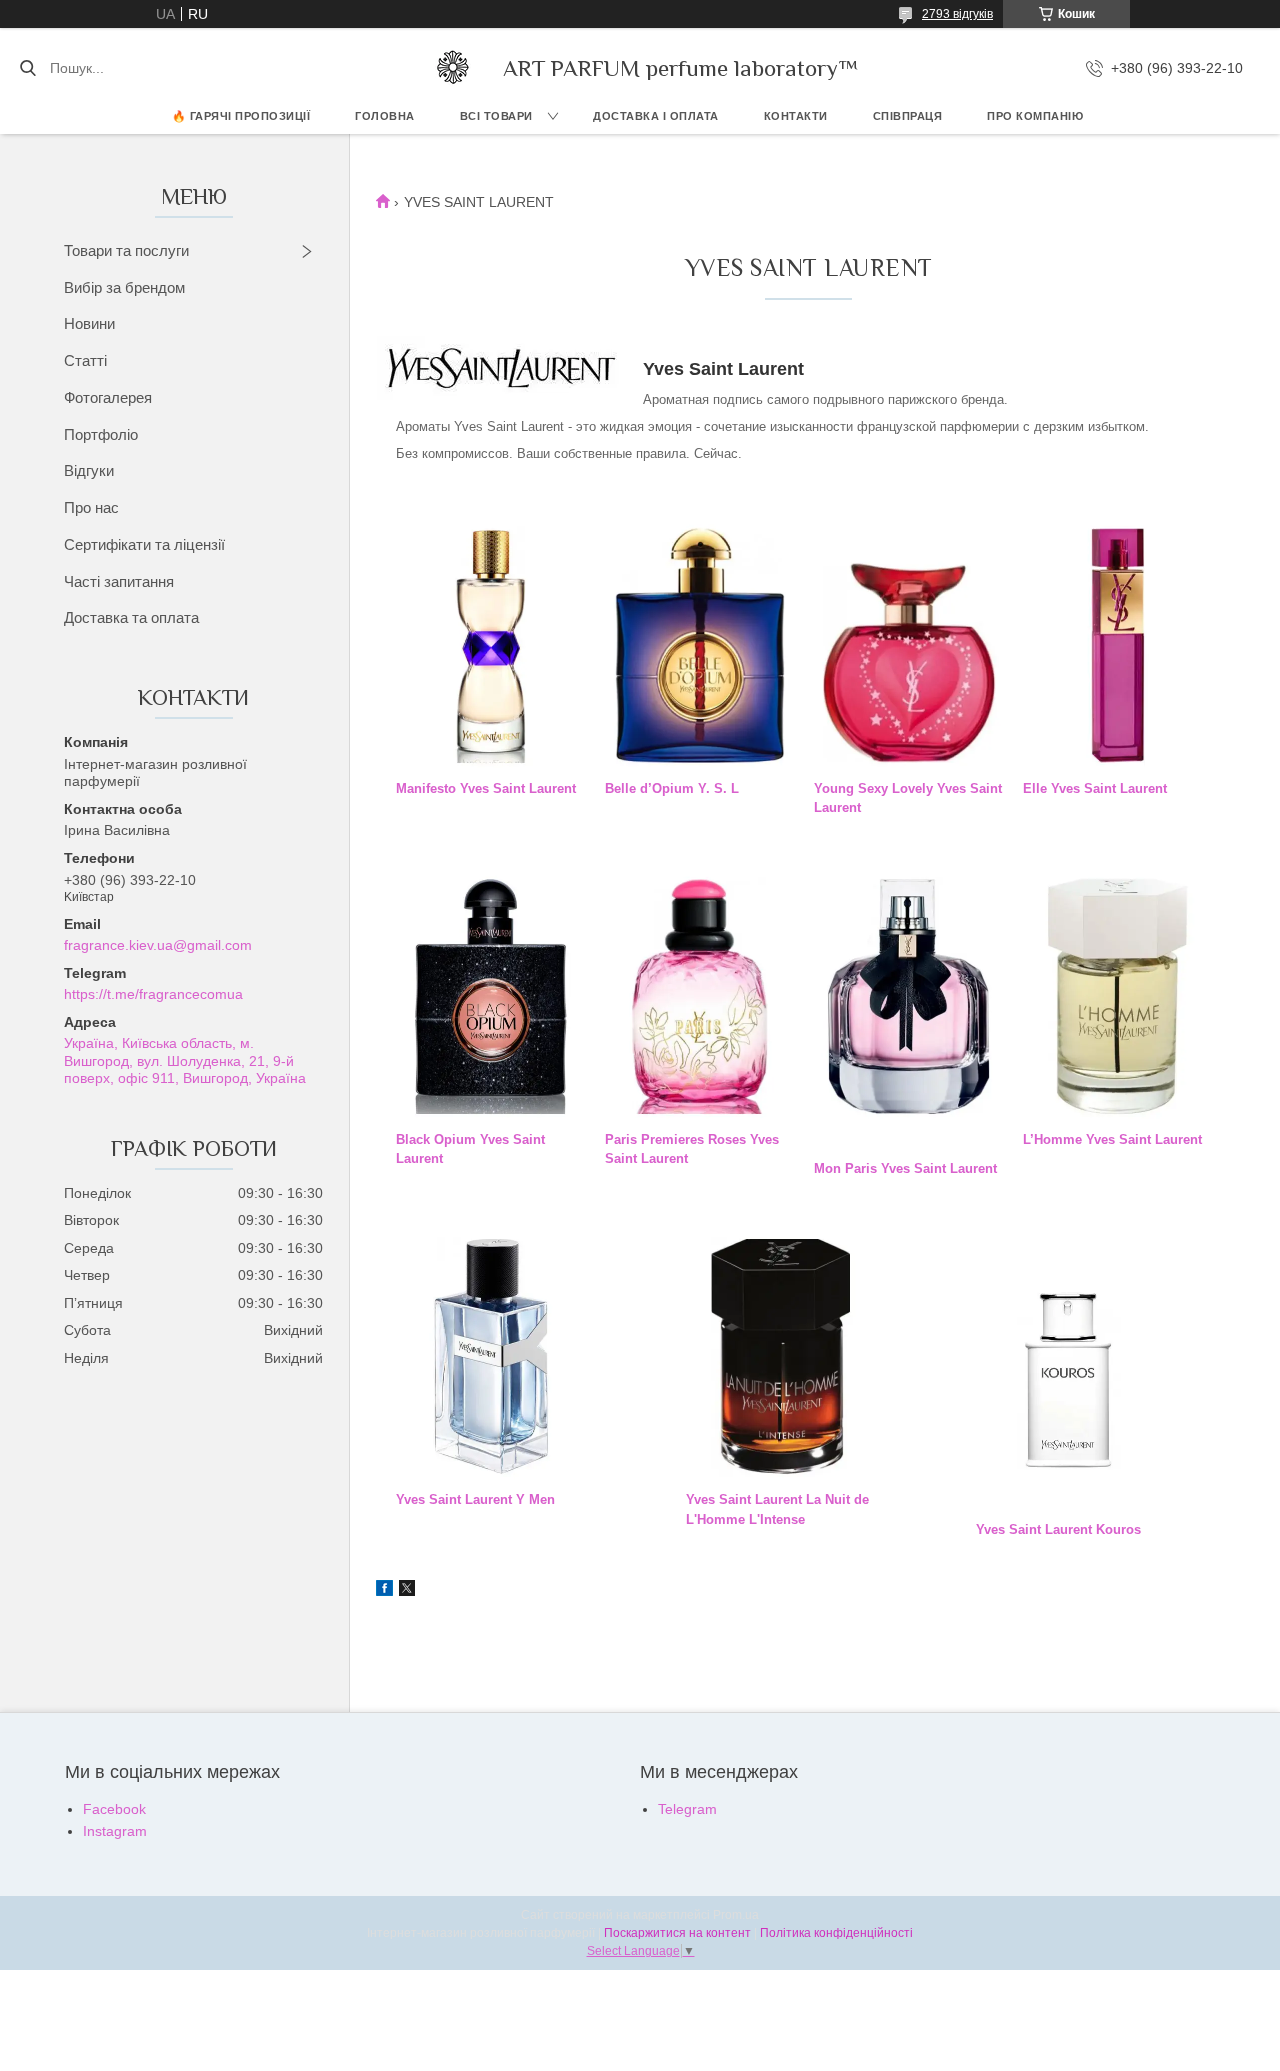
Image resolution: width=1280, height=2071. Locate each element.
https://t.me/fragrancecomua (153, 994)
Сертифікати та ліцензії (144, 544)
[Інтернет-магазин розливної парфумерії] (453, 68)
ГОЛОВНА (385, 116)
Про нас (91, 507)
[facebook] (384, 1591)
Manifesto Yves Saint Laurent (486, 788)
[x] (407, 1591)
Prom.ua (736, 1915)
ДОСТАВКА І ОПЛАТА (656, 116)
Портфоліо (101, 434)
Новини (89, 323)
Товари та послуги (126, 250)
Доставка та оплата (131, 617)
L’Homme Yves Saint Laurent (1112, 1139)
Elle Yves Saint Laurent (1095, 788)
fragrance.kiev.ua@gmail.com (158, 945)
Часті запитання (119, 581)
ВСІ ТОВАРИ (496, 116)
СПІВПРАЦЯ (908, 116)
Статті (85, 360)
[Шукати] (27, 68)
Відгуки (89, 470)
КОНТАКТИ (796, 116)
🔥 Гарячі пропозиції (241, 116)
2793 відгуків (957, 14)
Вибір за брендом (124, 287)
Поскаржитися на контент (677, 1933)
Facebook (114, 1809)
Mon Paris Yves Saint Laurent (905, 1168)
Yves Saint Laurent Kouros (1058, 1529)
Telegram (687, 1809)
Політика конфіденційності (836, 1933)
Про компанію (1035, 116)
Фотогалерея (108, 397)
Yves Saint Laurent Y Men (475, 1499)
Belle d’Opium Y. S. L (672, 788)
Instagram (115, 1831)
